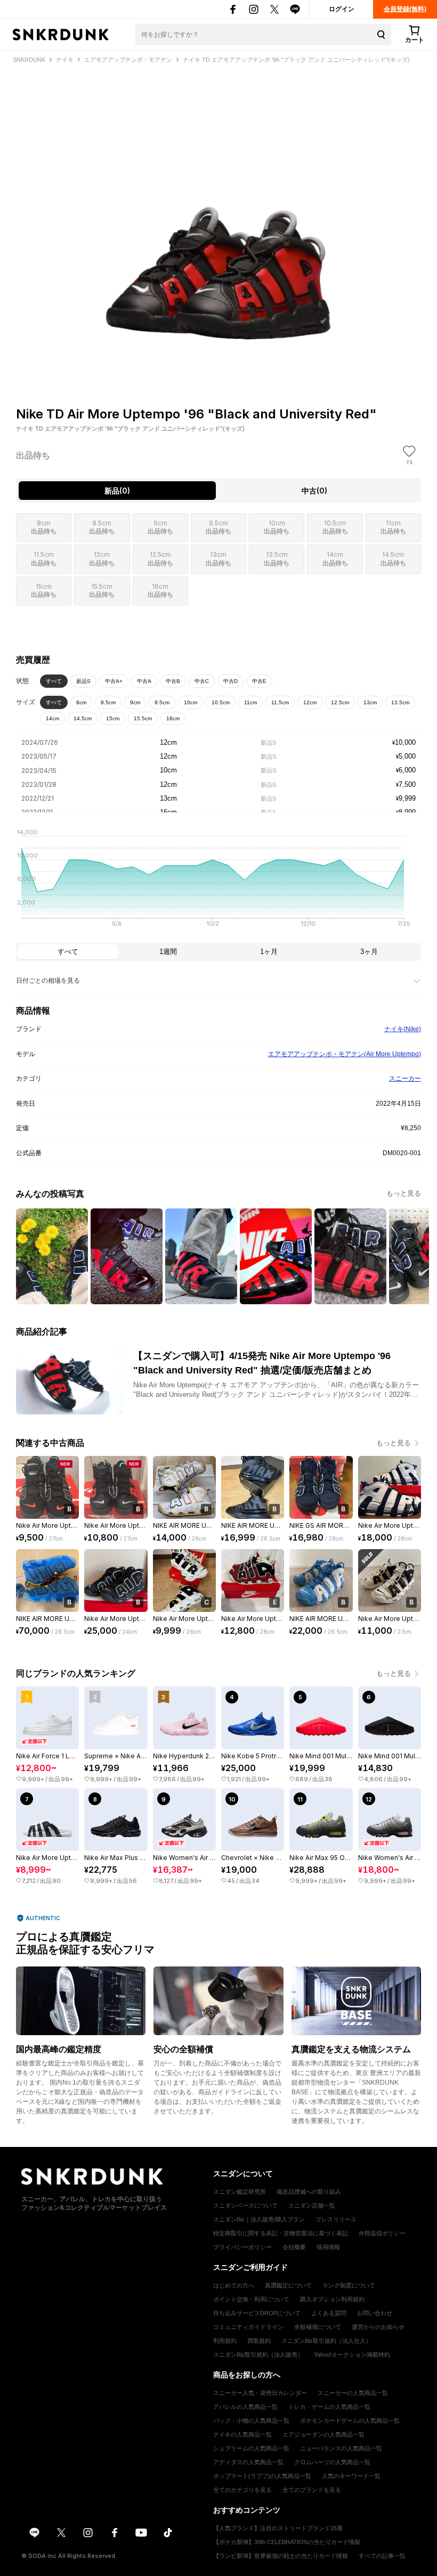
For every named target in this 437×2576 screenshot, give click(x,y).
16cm (173, 718)
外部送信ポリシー (382, 2233)
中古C (202, 681)
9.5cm (162, 702)
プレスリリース (336, 2219)
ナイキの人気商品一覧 (242, 2434)
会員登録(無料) (405, 9)
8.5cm (108, 702)
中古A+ (114, 681)
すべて (54, 681)
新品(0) (117, 491)
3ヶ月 (369, 952)
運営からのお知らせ (378, 2327)
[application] (218, 881)
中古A (144, 681)
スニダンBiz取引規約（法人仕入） (326, 2341)
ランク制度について (349, 2285)
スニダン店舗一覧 (312, 2205)
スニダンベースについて (245, 2205)
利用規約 (225, 2341)
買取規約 (259, 2341)
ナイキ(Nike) (403, 1029)
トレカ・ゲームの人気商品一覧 (329, 2407)
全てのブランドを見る (312, 2490)
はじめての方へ (234, 2285)
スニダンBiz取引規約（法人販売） (258, 2355)
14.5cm (83, 718)
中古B (173, 681)
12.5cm (340, 702)
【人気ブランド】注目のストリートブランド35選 (278, 2528)
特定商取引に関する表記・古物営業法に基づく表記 (281, 2233)
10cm (191, 702)
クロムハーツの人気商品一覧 (332, 2462)
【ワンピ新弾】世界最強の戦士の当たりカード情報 (281, 2556)
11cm (250, 702)
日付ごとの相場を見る (48, 981)
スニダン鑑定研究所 (240, 2192)
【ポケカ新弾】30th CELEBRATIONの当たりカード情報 (287, 2542)
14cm (52, 718)
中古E (259, 681)
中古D (230, 681)
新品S (83, 681)
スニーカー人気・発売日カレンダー (260, 2393)
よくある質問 (329, 2313)
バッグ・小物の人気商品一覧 (251, 2421)
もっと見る (404, 1193)
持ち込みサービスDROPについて (257, 2313)
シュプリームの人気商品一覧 (251, 2448)
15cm (113, 718)
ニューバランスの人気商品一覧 (341, 2448)
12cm (310, 702)
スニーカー (405, 1079)
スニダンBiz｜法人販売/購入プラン (259, 2219)
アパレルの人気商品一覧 (245, 2407)
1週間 (168, 952)
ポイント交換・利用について (251, 2299)
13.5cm (400, 702)
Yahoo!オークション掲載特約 (352, 2355)
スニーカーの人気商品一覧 (353, 2393)
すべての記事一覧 (382, 2556)
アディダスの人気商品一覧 (248, 2462)
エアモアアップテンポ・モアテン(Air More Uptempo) (345, 1054)
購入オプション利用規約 (332, 2299)
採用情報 (328, 2247)
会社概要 (294, 2247)
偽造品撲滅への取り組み (309, 2192)
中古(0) (314, 491)
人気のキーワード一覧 (351, 2476)
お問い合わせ (375, 2313)
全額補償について (318, 2327)
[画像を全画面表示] (218, 216)
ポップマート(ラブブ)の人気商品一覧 (262, 2476)
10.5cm (221, 702)
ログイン (342, 9)
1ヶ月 (269, 952)
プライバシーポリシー (242, 2247)
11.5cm (280, 702)
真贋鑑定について (288, 2285)
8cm (81, 702)
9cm (135, 702)
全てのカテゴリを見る (242, 2490)
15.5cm (143, 718)
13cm (370, 702)
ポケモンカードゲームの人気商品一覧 (350, 2421)
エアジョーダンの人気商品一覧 (323, 2434)
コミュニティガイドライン (248, 2327)
